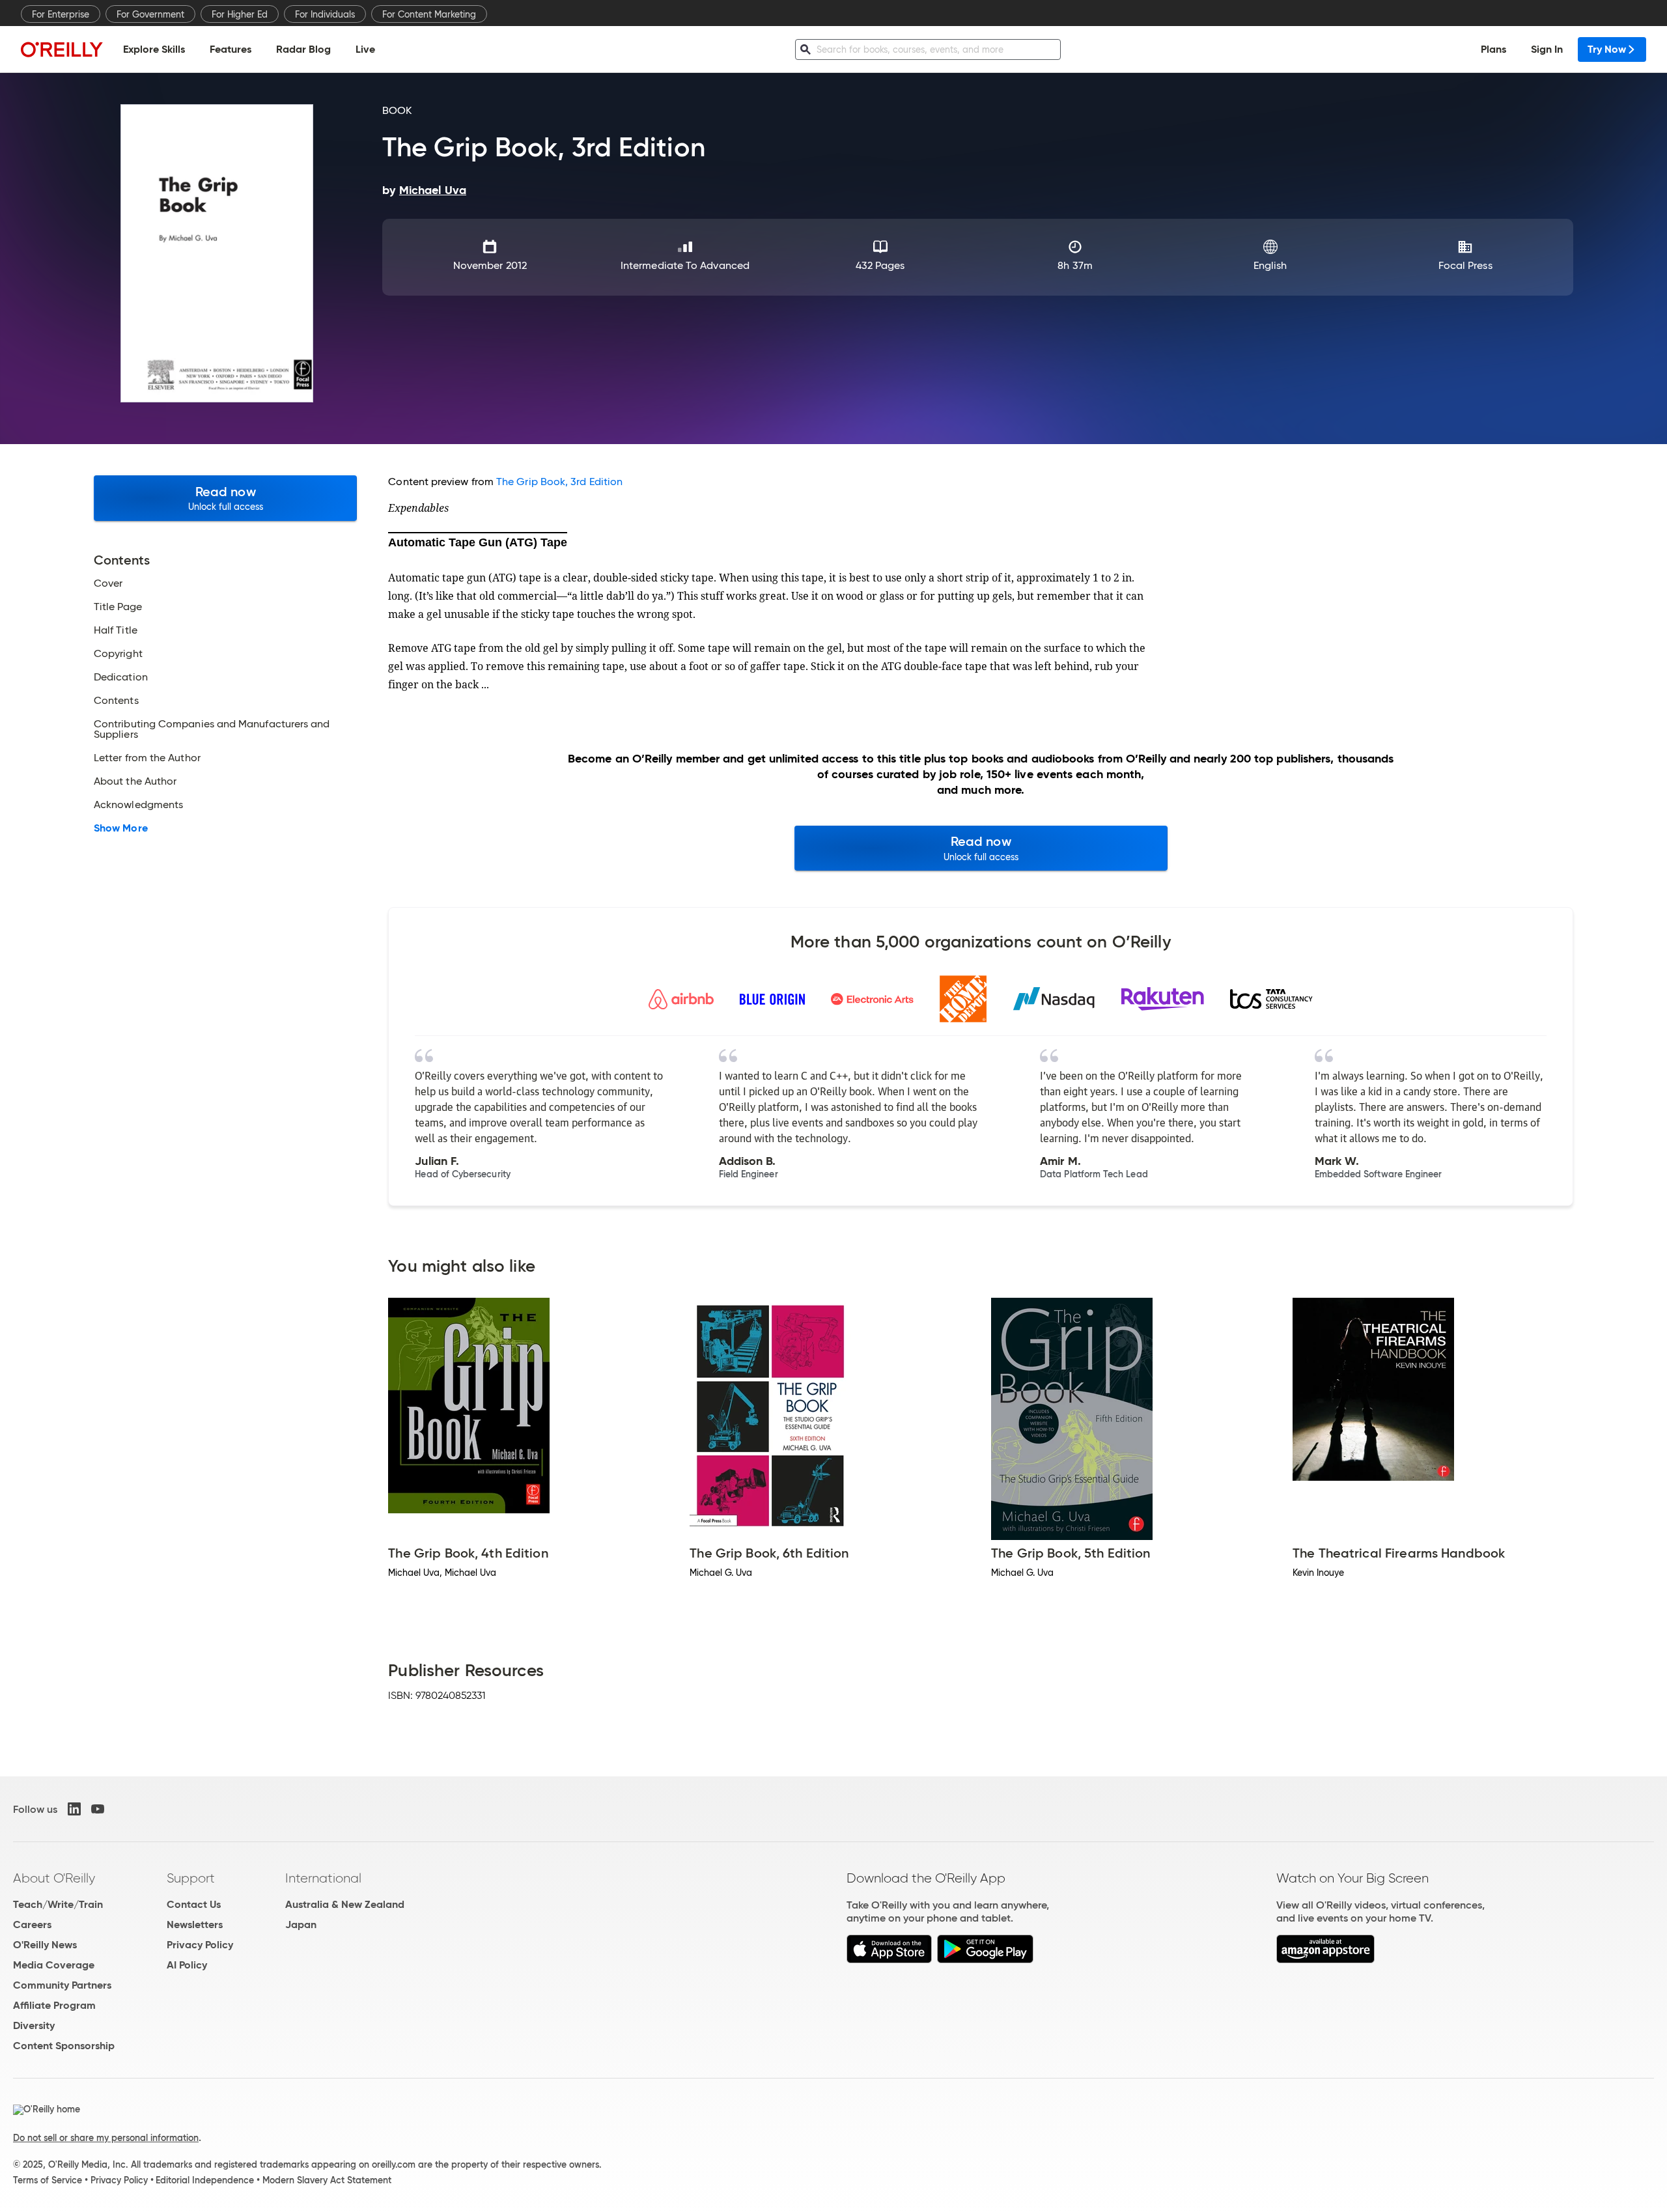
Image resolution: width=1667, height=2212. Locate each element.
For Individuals (325, 14)
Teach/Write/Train (58, 1904)
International (323, 1878)
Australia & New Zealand (345, 1904)
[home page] (62, 49)
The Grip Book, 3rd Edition (559, 482)
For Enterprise (61, 14)
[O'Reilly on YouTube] (98, 1809)
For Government (150, 14)
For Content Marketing (429, 14)
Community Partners (62, 1985)
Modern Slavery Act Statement (327, 2180)
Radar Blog (303, 49)
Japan (301, 1925)
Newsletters (195, 1925)
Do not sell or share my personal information (106, 2138)
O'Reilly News (45, 1945)
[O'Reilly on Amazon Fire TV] (1325, 1960)
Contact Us (194, 1904)
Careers (32, 1925)
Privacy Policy (200, 1945)
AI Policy (187, 1965)
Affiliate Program (54, 2005)
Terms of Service (48, 2180)
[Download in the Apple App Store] (889, 1960)
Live (365, 49)
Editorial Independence (205, 2180)
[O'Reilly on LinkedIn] (74, 1809)
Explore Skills (154, 49)
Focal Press (1465, 265)
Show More (121, 828)
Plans (1493, 49)
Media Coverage (54, 1965)
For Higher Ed (240, 14)
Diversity (34, 2025)
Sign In (1547, 49)
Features (231, 49)
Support (191, 1878)
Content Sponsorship (64, 2046)
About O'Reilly (54, 1878)
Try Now (1607, 49)
